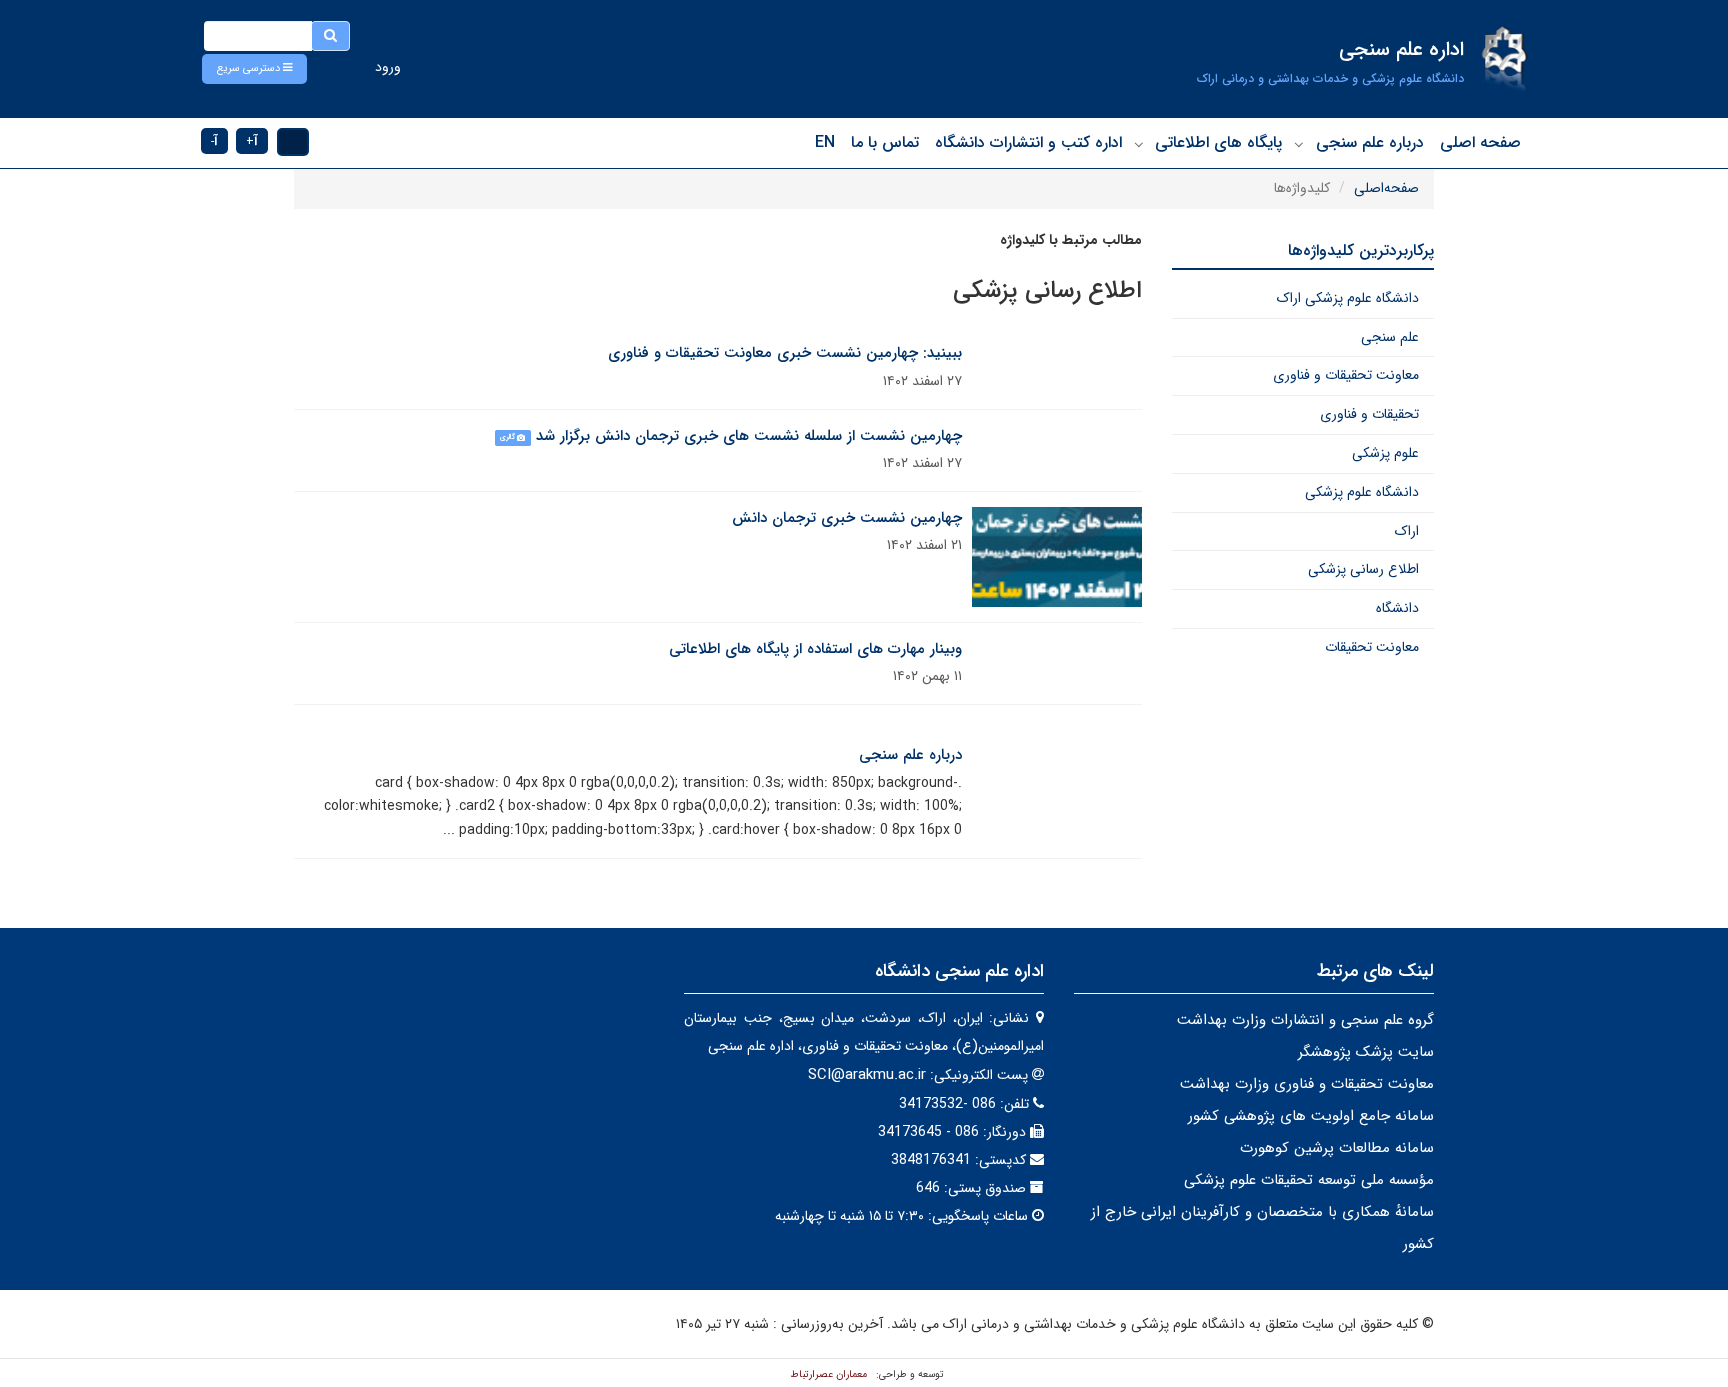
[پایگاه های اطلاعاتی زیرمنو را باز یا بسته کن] (1139, 144)
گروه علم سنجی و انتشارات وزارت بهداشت (1305, 1020)
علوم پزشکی (1385, 453)
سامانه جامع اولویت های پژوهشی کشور (1311, 1116)
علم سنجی (1390, 337)
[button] (254, 69)
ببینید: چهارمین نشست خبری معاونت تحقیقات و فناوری (785, 353)
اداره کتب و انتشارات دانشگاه (1028, 142)
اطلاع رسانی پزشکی (1363, 569)
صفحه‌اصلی (1386, 188)
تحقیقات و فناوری (1369, 414)
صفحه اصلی (1480, 142)
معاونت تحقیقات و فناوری (1346, 375)
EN (825, 142)
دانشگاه (1397, 608)
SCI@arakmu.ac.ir (867, 1075)
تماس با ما (885, 142)
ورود (388, 67)
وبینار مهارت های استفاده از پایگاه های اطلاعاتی (815, 649)
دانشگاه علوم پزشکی (1362, 492)
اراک (1407, 531)
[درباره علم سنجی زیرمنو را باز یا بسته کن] (1299, 144)
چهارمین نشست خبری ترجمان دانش (847, 518)
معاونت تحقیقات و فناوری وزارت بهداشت (1307, 1084)
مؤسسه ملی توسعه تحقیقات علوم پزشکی (1309, 1180)
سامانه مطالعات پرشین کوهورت (1337, 1148)
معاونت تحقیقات (1372, 647)
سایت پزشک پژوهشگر (1366, 1052)
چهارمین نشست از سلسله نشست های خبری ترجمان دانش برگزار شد (749, 436)
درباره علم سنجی (1370, 142)
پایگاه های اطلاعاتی (1218, 142)
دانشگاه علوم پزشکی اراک (1348, 298)
